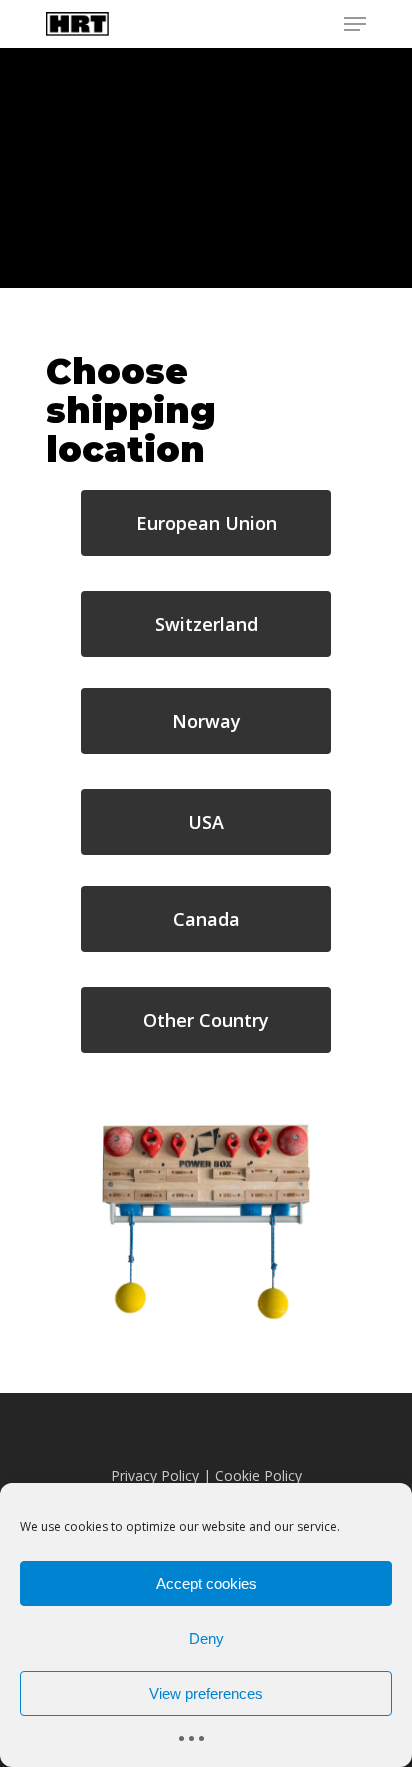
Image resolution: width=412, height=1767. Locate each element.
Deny (206, 1638)
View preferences (206, 1693)
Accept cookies (206, 1583)
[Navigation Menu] (355, 24)
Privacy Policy (155, 1475)
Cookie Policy (258, 1475)
